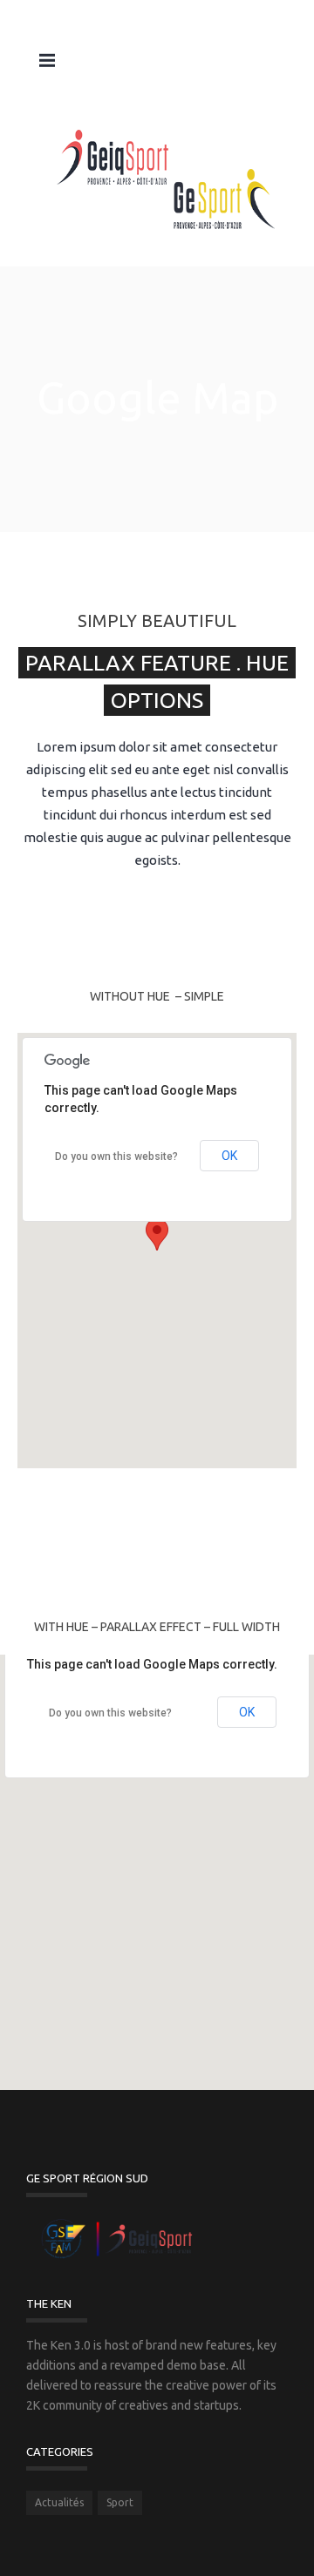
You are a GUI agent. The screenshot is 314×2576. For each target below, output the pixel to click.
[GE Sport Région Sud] (166, 180)
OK (229, 1156)
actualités (59, 2502)
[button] (157, 1234)
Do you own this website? (116, 1157)
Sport (120, 2502)
